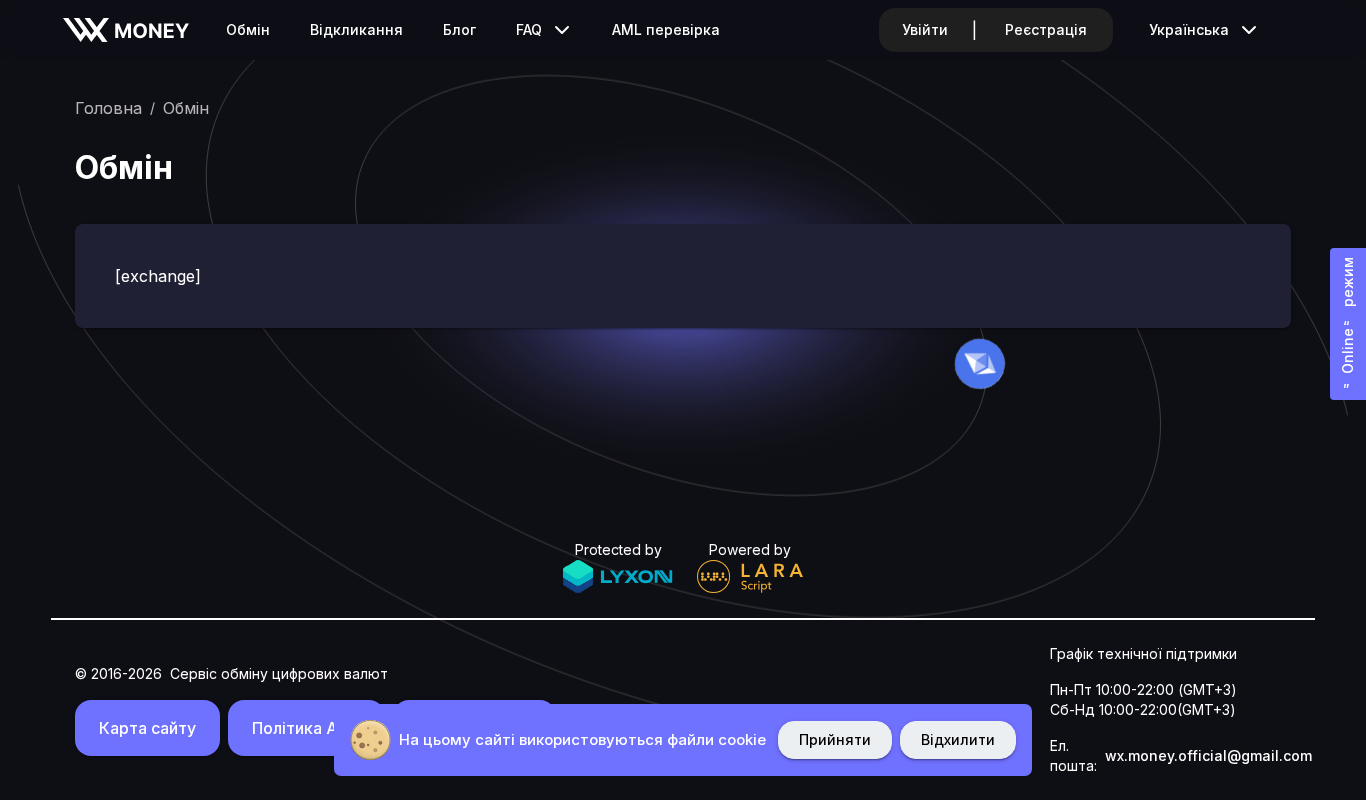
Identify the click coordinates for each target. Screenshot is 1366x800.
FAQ (529, 29)
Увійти (925, 29)
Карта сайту (147, 728)
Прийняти (835, 739)
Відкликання (356, 29)
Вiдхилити (958, 739)
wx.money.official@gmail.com (1208, 755)
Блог (459, 29)
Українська (1189, 29)
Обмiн (248, 29)
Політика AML (306, 728)
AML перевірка (666, 29)
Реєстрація (1046, 29)
